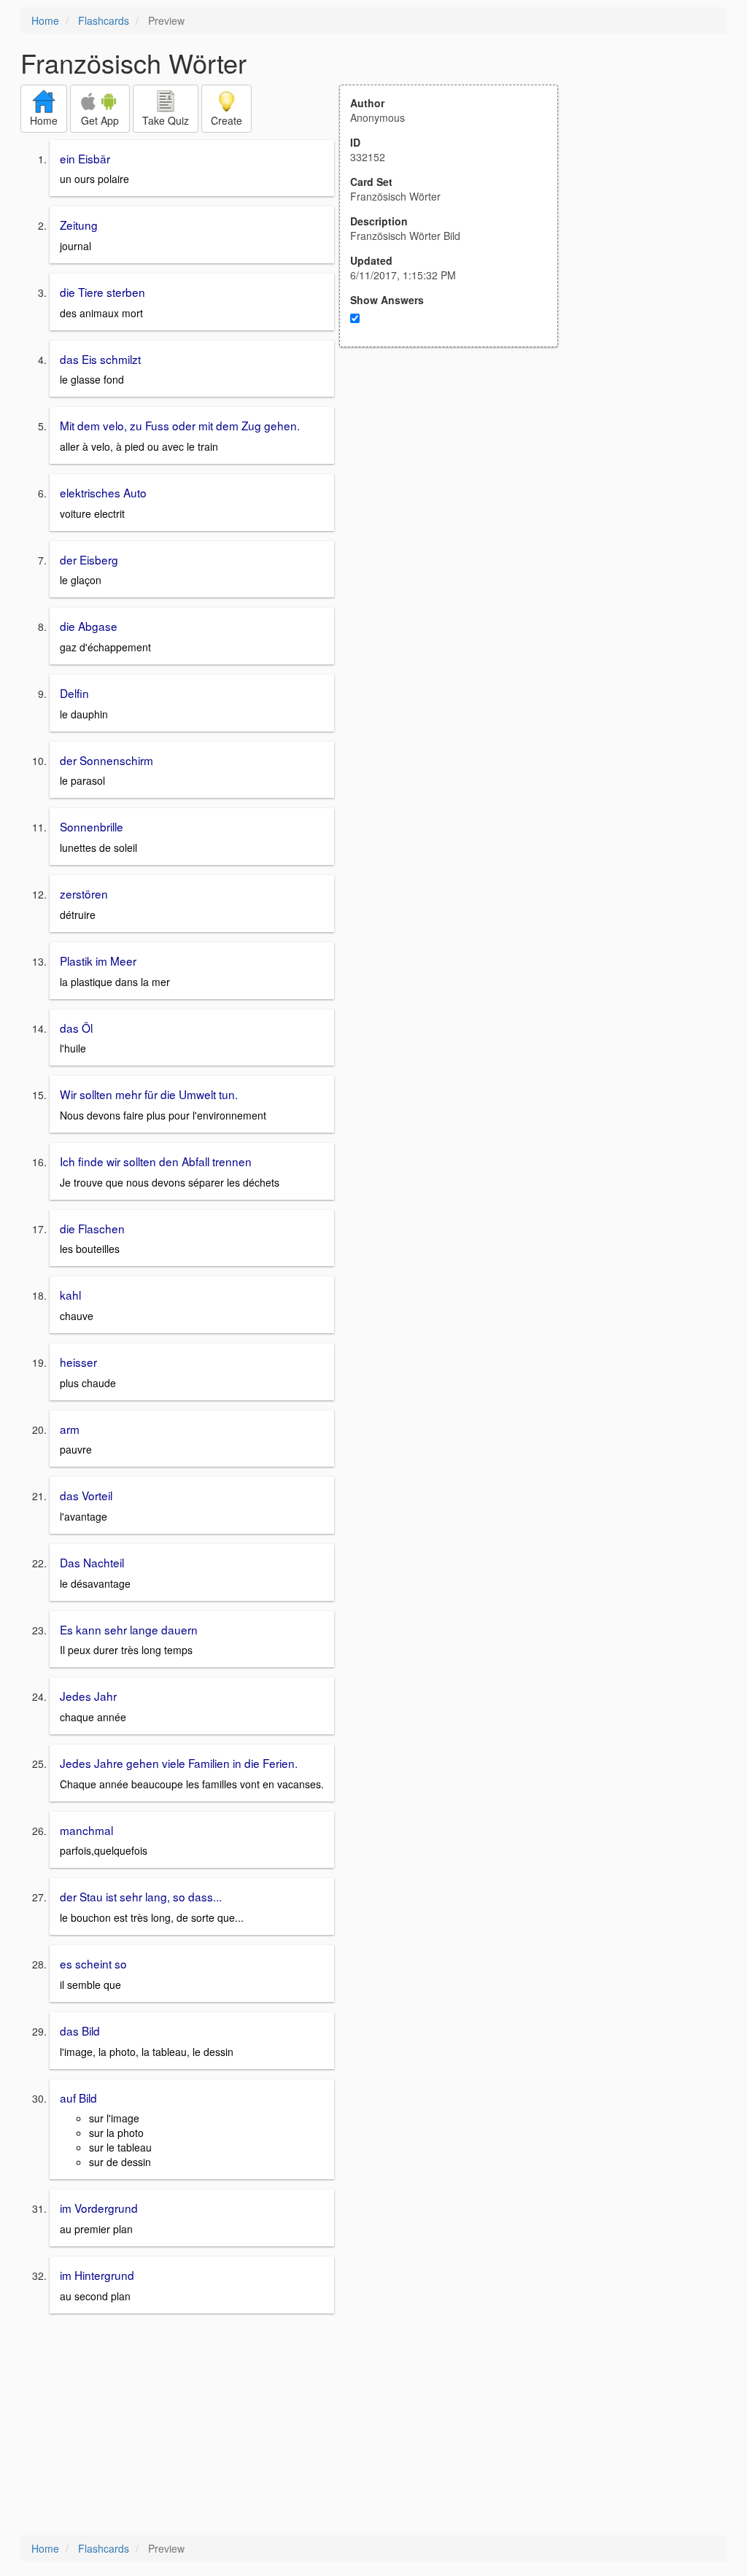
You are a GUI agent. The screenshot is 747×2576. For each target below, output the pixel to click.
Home (45, 20)
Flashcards (104, 20)
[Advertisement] (457, 490)
